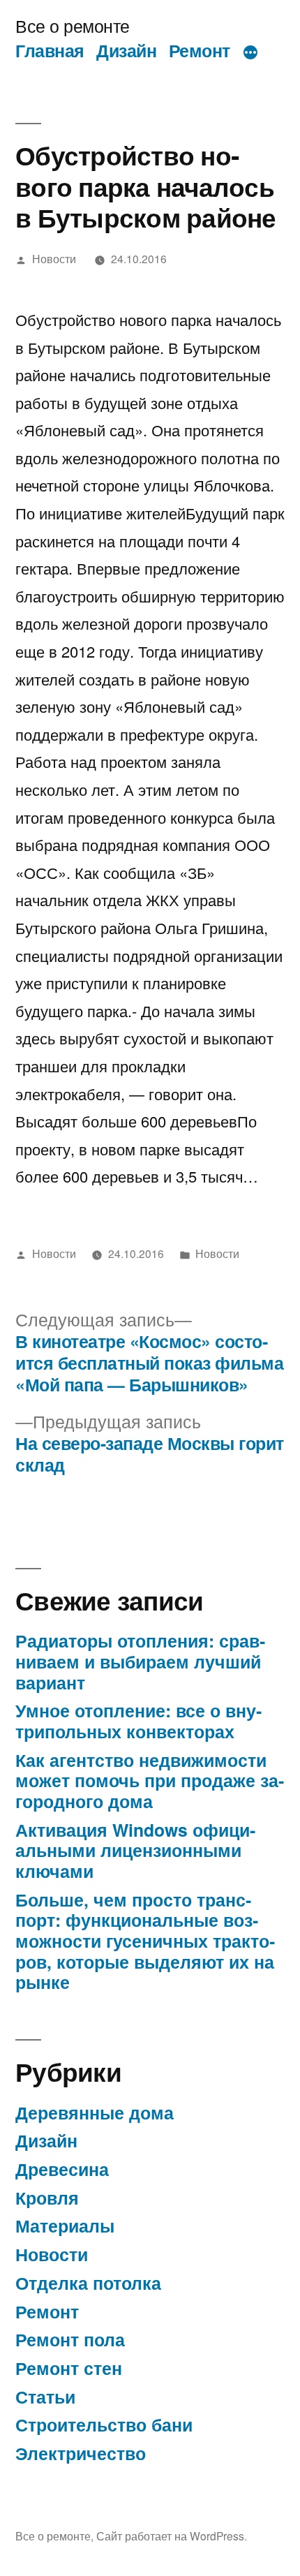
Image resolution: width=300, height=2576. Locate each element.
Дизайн (126, 50)
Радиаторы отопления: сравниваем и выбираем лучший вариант (140, 1661)
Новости (54, 258)
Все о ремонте (73, 25)
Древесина (62, 2169)
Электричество (81, 2453)
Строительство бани (104, 2425)
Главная (50, 50)
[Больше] (250, 53)
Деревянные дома (95, 2112)
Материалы (65, 2226)
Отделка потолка (88, 2283)
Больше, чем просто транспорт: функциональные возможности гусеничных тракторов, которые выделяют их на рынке (145, 1941)
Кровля (47, 2198)
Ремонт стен (69, 2368)
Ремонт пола (70, 2339)
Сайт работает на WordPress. (172, 2536)
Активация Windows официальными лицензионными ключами (135, 1850)
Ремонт (200, 50)
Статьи (45, 2397)
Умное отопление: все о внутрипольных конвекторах (138, 1721)
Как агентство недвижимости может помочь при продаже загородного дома (150, 1781)
